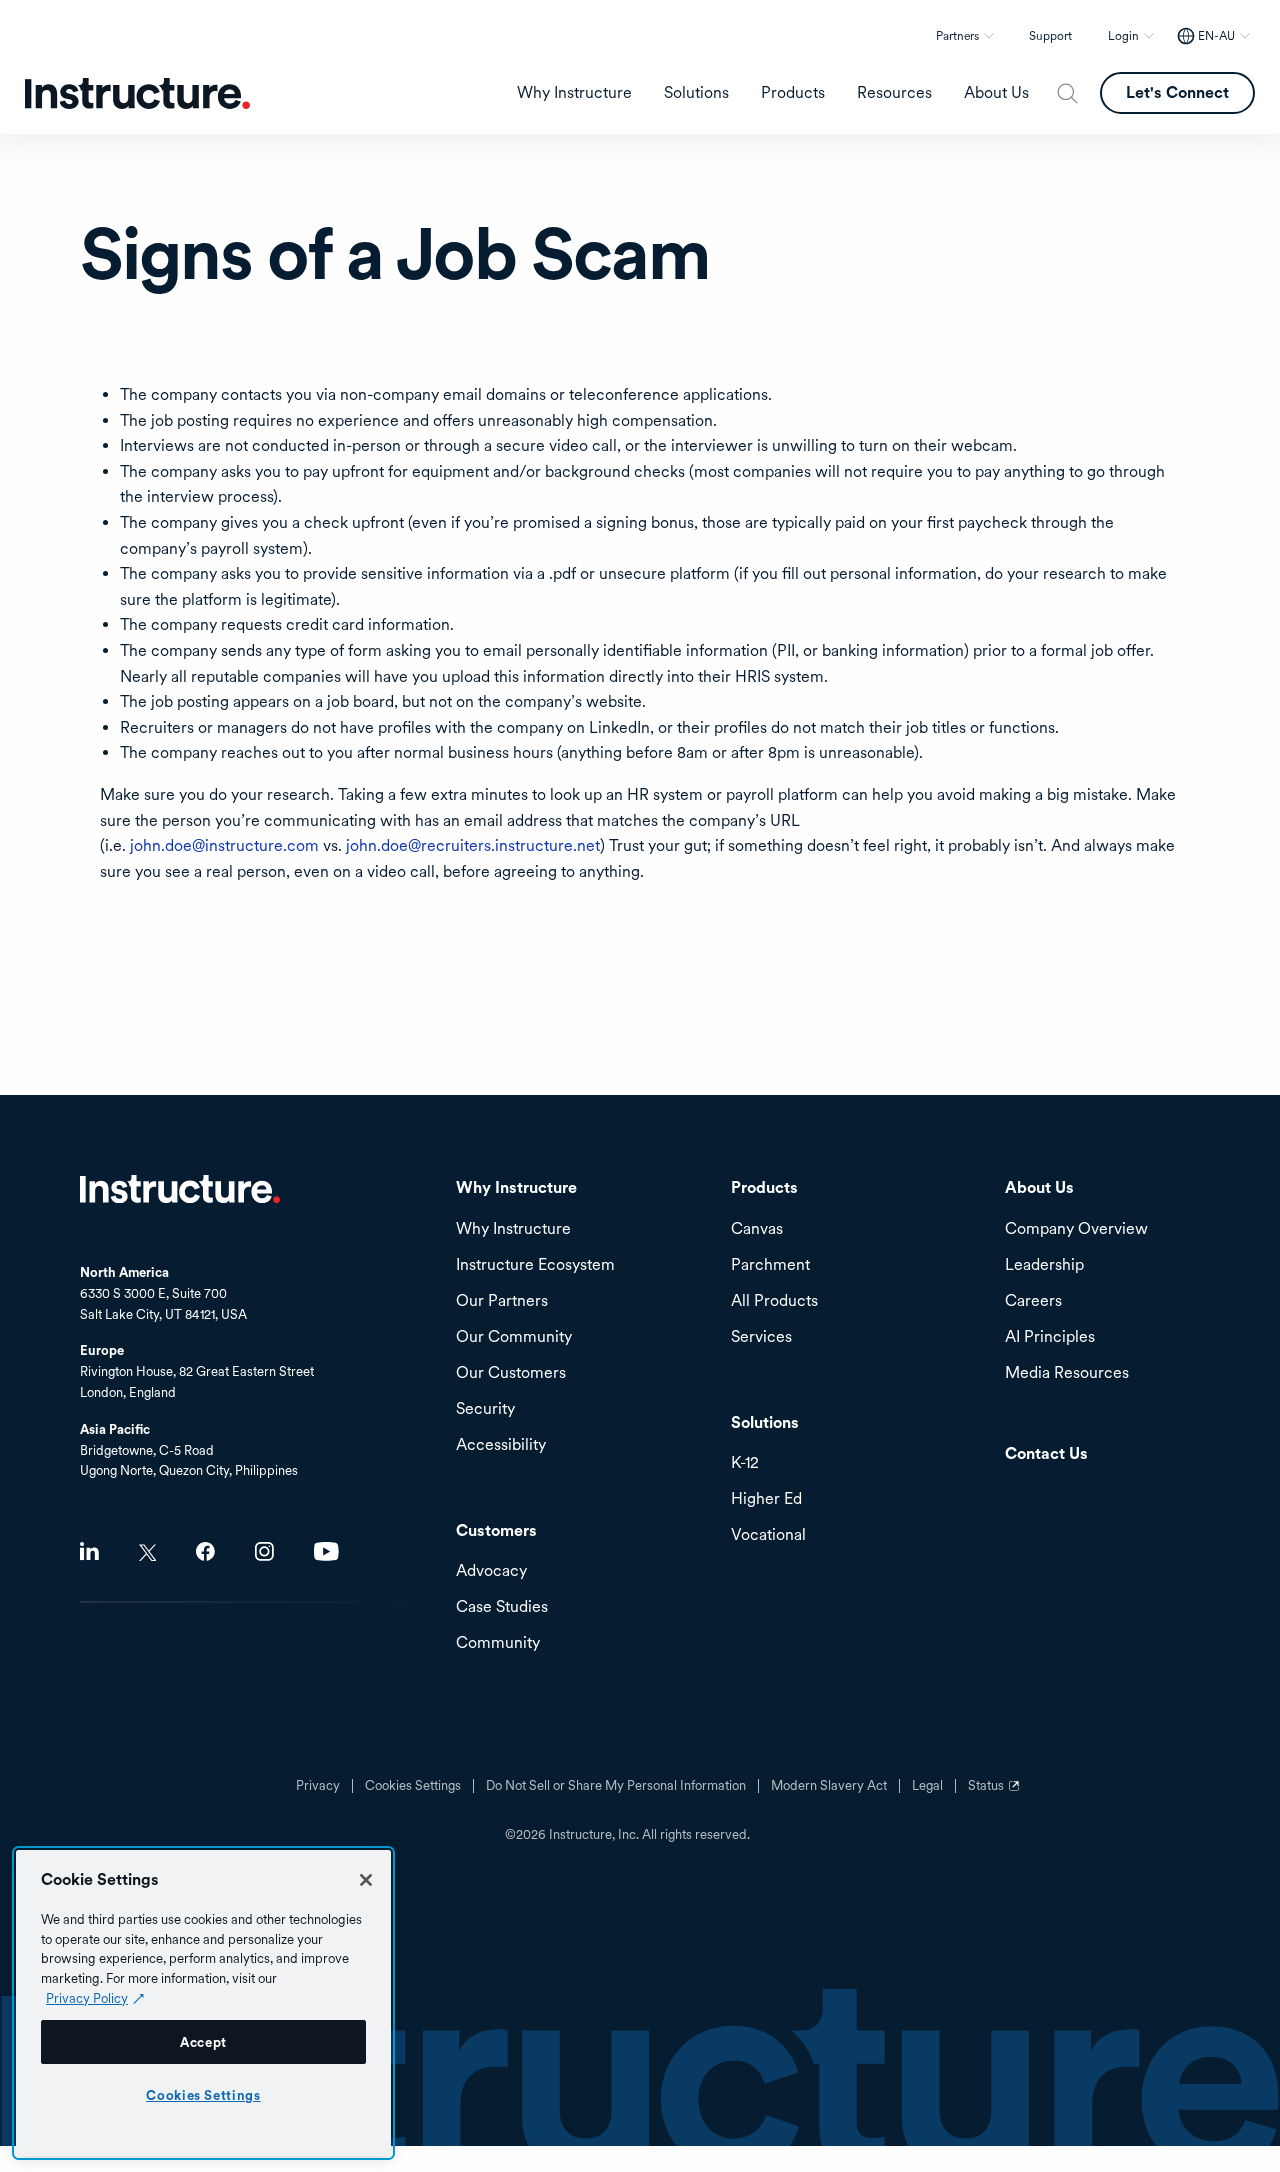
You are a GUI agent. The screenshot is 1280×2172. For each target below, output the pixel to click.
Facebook (205, 1551)
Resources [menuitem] (894, 93)
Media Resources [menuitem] (1067, 1373)
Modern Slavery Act (829, 1786)
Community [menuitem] (498, 1643)
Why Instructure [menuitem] (574, 93)
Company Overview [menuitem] (1076, 1229)
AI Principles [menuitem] (1050, 1337)
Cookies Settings (203, 2095)
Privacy (318, 1786)
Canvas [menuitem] (757, 1229)
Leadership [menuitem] (1044, 1265)
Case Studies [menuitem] (502, 1607)
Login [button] (1123, 36)
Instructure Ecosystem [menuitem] (535, 1265)
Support (1050, 36)
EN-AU (1216, 36)
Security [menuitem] (485, 1409)
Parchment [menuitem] (770, 1265)
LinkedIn (89, 1551)
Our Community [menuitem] (514, 1337)
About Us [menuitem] (996, 93)
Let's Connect (1177, 92)
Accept (203, 2042)
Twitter (147, 1552)
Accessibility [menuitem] (501, 1445)
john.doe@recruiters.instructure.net (473, 845)
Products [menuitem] (793, 93)
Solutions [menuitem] (696, 93)
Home (180, 1189)
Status (996, 1793)
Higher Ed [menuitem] (766, 1499)
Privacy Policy (87, 1998)
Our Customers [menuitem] (511, 1373)
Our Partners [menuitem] (502, 1301)
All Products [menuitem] (774, 1301)
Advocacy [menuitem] (491, 1571)
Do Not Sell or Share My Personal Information (616, 1786)
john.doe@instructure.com (224, 845)
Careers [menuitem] (1033, 1301)
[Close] (366, 1880)
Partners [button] (957, 36)
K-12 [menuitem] (745, 1463)
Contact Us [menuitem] (1046, 1454)
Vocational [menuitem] (768, 1535)
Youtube (326, 1551)
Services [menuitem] (761, 1337)
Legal (927, 1786)
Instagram (264, 1551)
